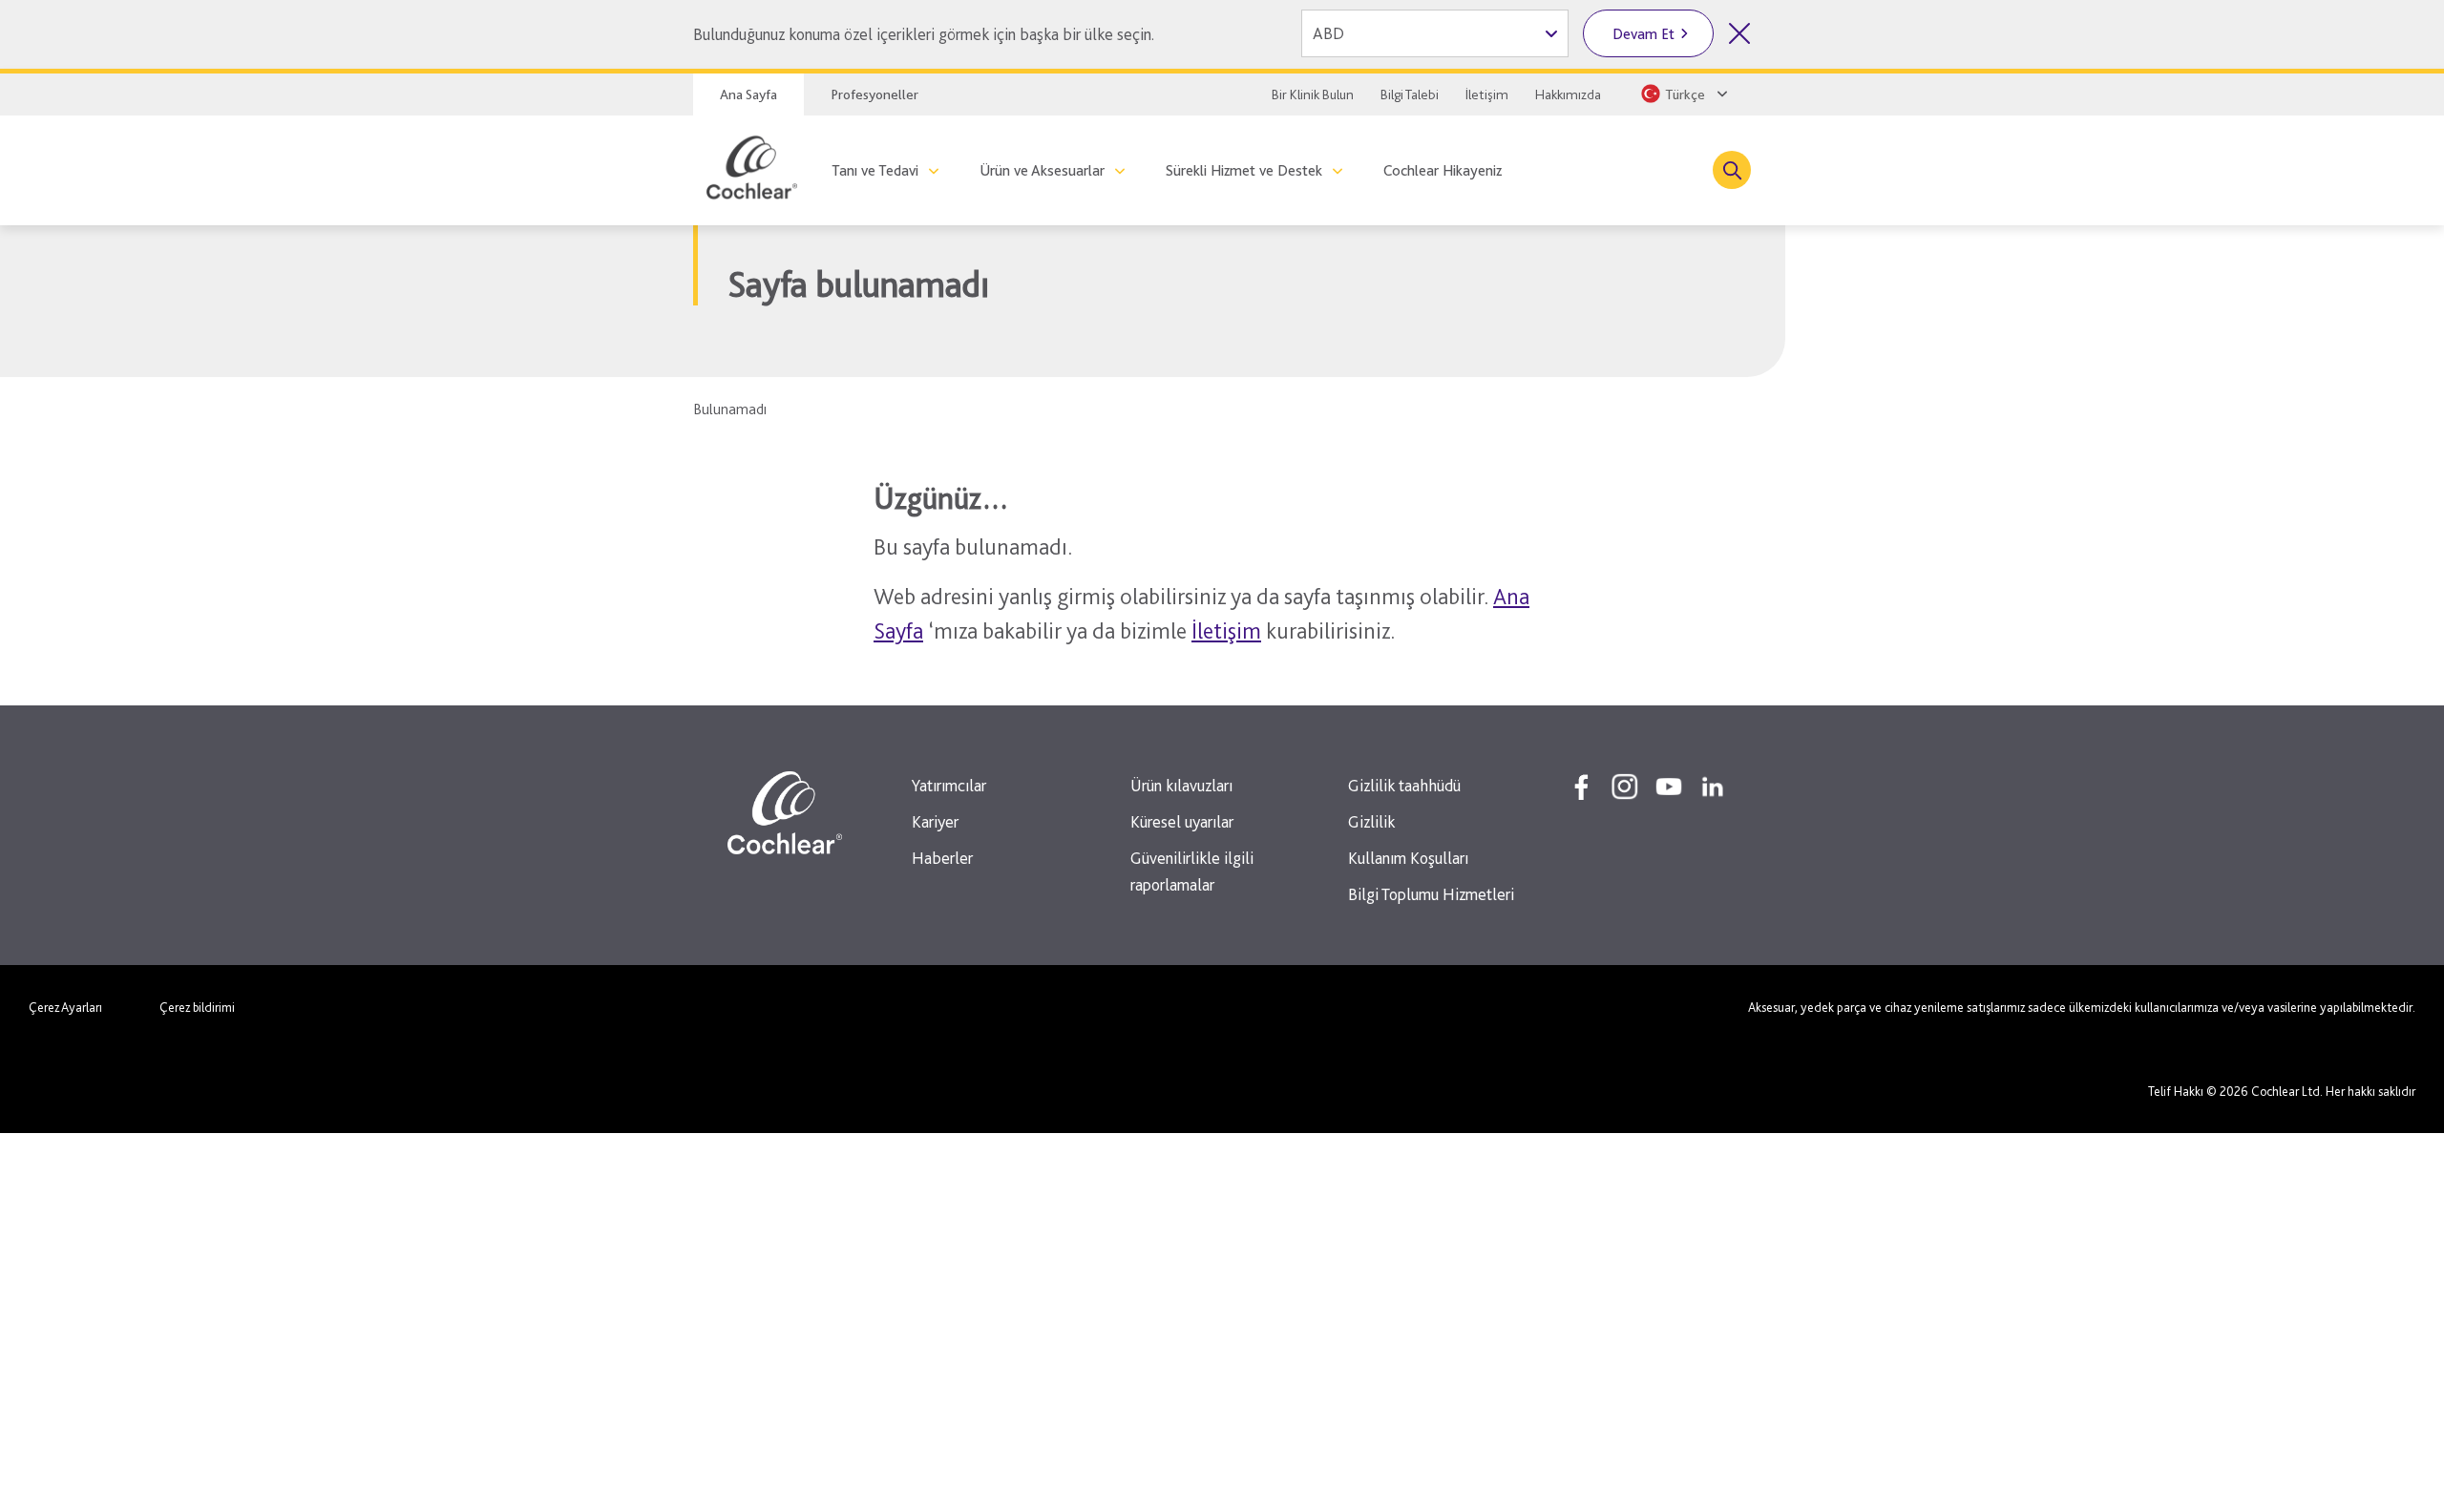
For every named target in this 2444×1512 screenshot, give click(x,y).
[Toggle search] (1732, 170)
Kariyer (935, 821)
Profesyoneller (874, 94)
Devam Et (1643, 34)
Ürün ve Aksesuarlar (1042, 170)
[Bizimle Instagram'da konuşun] (1625, 787)
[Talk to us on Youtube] (1669, 787)
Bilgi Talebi (1410, 94)
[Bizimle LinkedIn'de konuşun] (1713, 787)
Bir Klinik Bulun (1313, 94)
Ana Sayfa (748, 94)
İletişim (1487, 94)
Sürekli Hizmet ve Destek (1244, 170)
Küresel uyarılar (1182, 821)
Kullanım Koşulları (1408, 858)
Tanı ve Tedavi (875, 170)
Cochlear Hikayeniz (1443, 170)
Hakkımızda (1568, 94)
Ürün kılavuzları (1181, 785)
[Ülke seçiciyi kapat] (1739, 33)
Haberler (942, 858)
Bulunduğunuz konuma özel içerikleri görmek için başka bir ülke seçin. (924, 34)
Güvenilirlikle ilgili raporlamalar (1192, 871)
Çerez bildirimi (197, 1007)
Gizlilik (1371, 821)
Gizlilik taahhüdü (1404, 785)
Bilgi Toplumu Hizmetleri (1431, 894)
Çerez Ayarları (65, 1007)
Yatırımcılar (949, 785)
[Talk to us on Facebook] (1581, 787)
